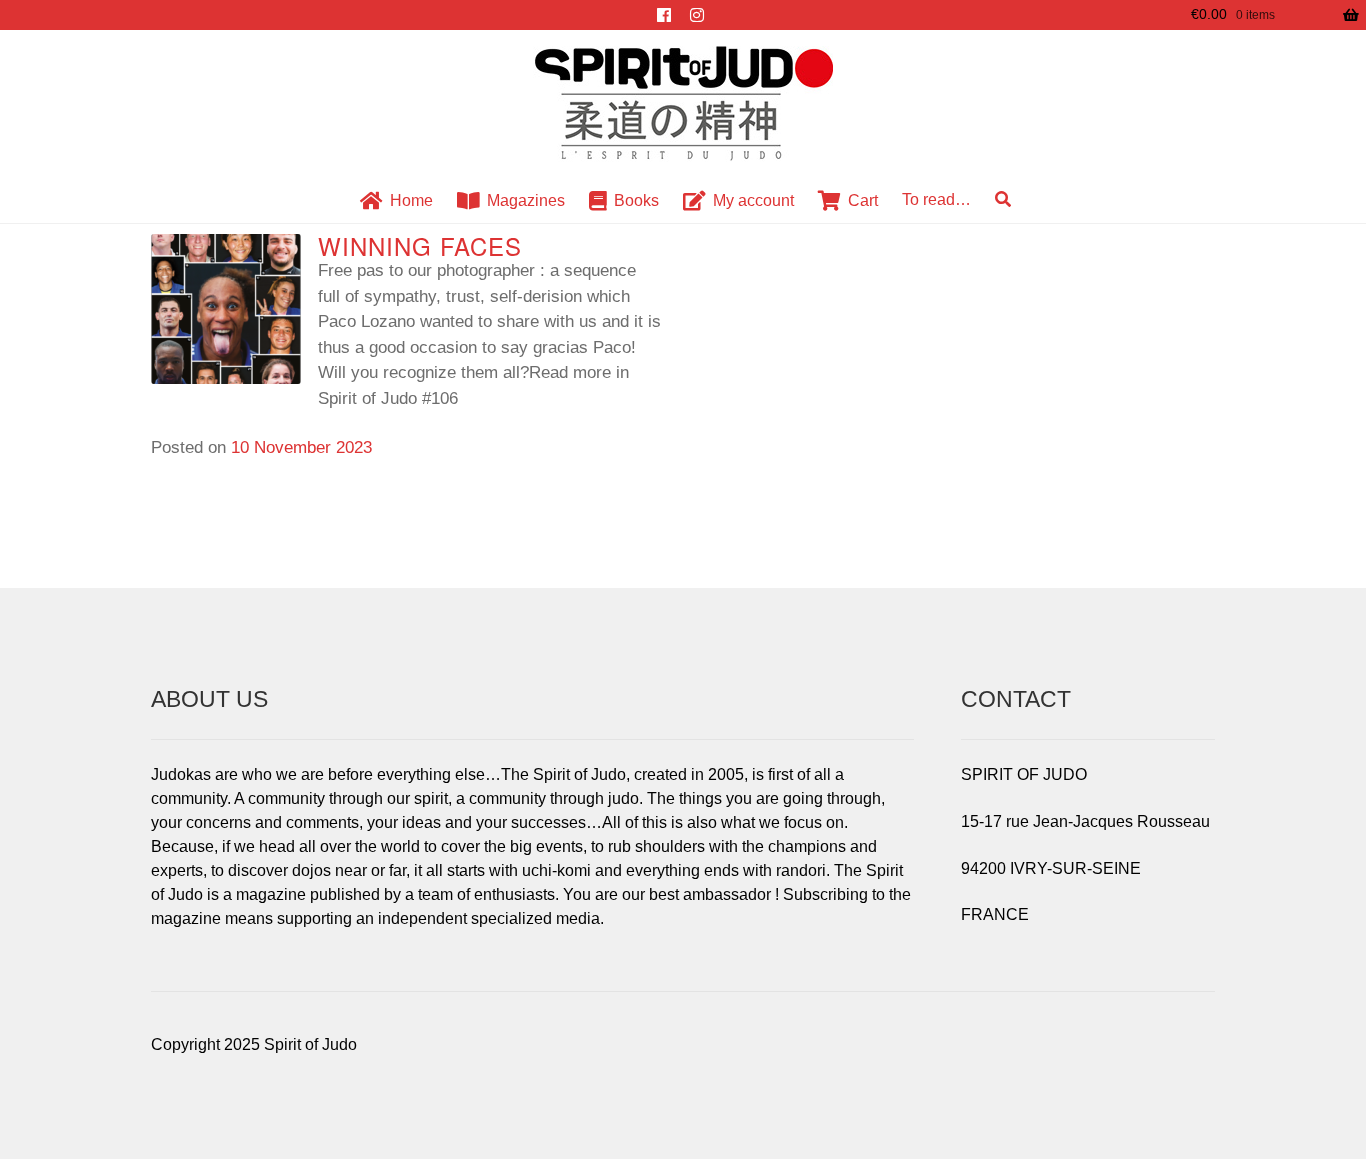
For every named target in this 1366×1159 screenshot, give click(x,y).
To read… (936, 199)
